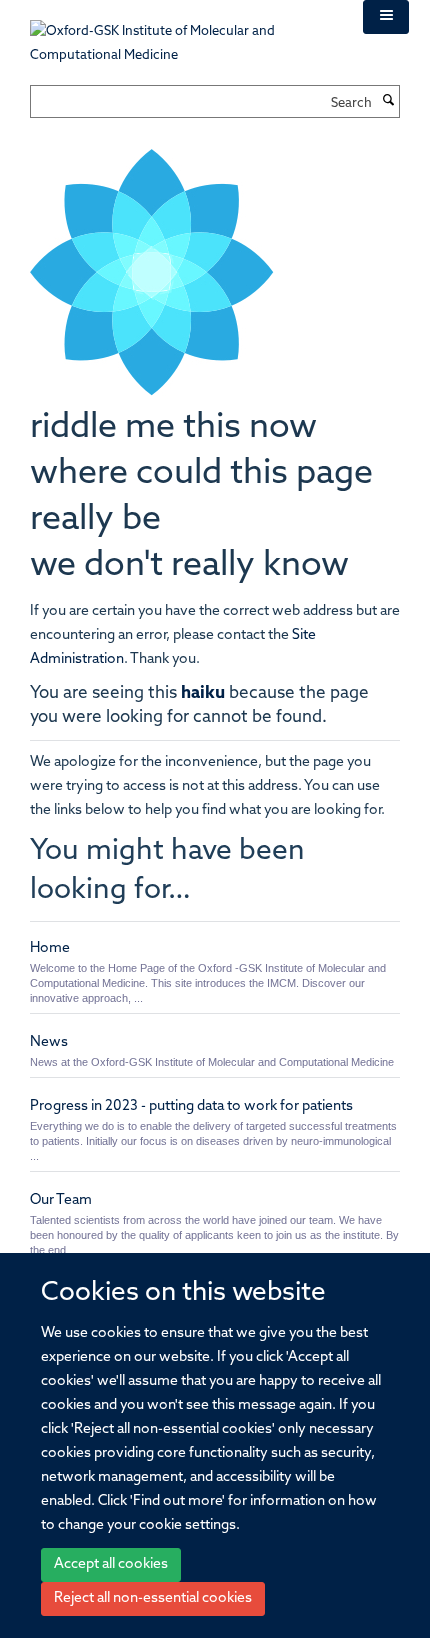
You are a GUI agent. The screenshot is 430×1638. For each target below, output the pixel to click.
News (49, 1042)
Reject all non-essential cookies (153, 1598)
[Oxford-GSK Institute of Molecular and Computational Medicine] (181, 33)
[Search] (388, 102)
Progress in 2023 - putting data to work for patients (191, 1106)
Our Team (61, 1200)
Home (50, 948)
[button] (386, 17)
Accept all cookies (111, 1564)
